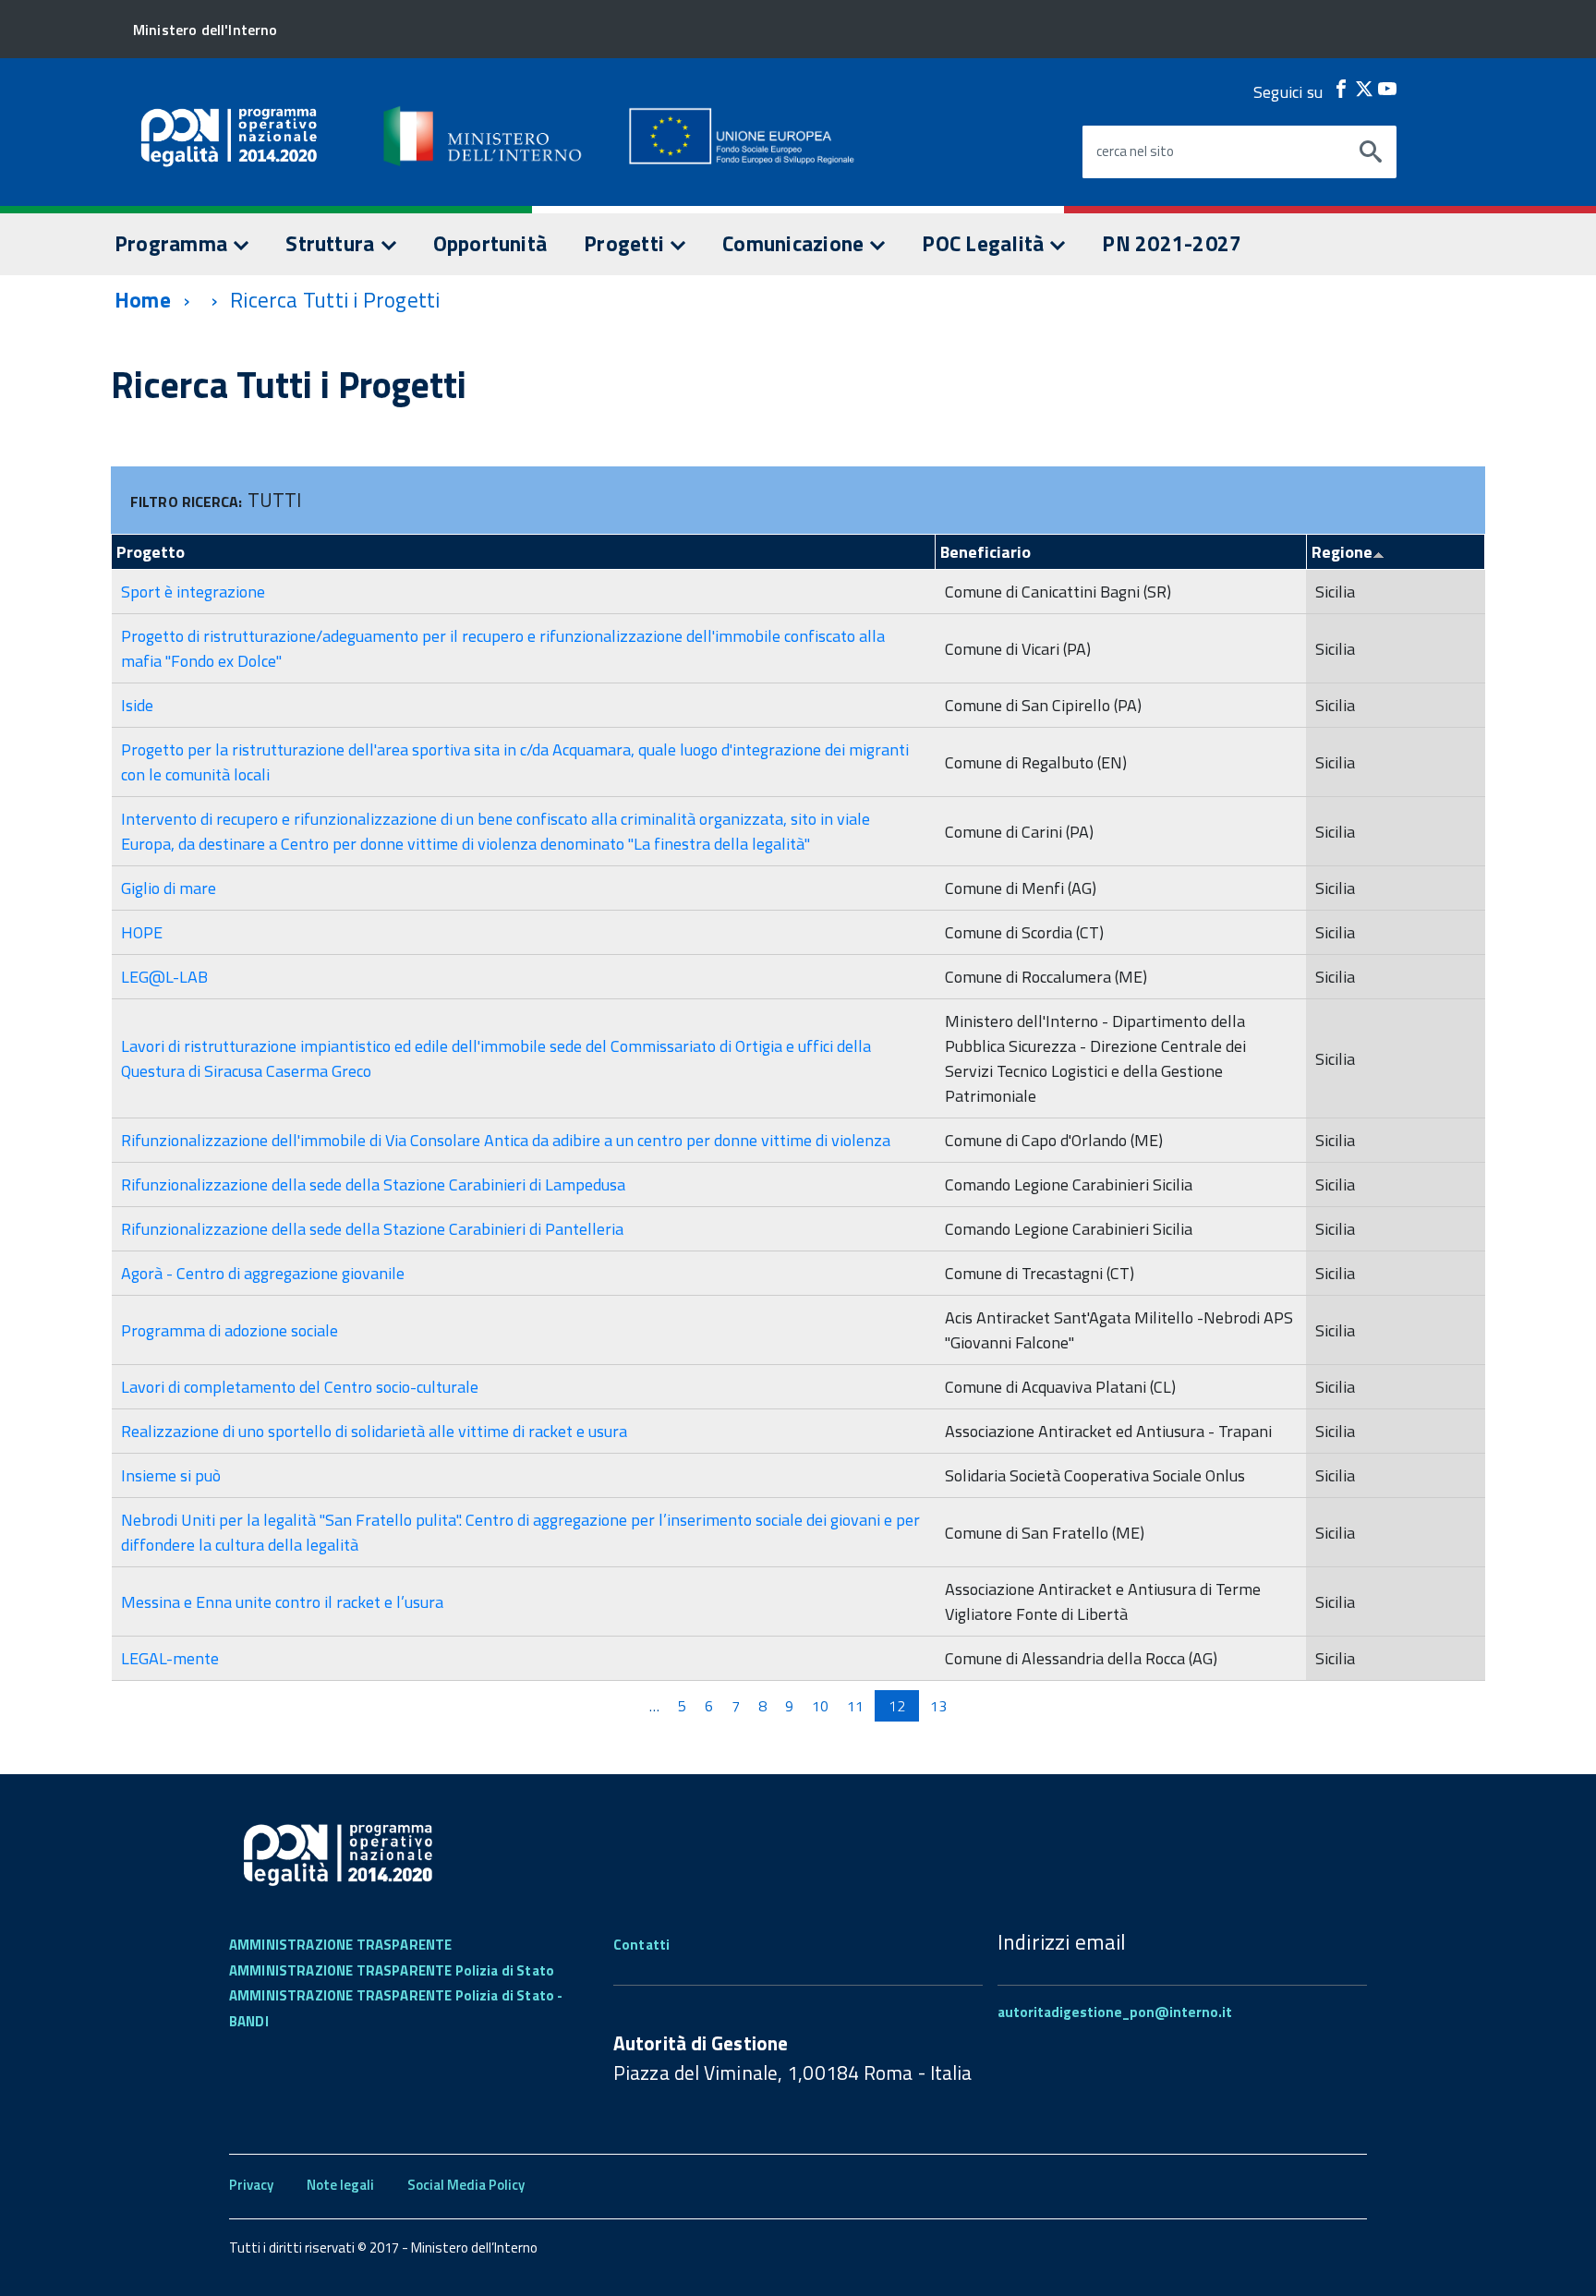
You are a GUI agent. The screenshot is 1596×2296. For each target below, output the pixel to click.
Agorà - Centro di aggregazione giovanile (263, 1273)
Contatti (641, 1945)
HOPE (142, 932)
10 (820, 1706)
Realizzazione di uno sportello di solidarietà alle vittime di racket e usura (374, 1431)
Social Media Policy (466, 2185)
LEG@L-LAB (164, 977)
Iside (137, 705)
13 (938, 1706)
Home (143, 300)
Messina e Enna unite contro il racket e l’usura (282, 1602)
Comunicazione (795, 243)
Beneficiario (985, 552)
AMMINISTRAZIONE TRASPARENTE (340, 1945)
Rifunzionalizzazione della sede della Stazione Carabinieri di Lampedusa (373, 1184)
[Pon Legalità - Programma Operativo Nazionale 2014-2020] (484, 136)
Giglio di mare (169, 888)
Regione (1342, 552)
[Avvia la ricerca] (1371, 152)
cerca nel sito (1135, 151)
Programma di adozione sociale (230, 1330)
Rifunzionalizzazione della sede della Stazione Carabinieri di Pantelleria (372, 1229)
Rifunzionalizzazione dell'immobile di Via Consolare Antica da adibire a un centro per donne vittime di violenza (506, 1140)
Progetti (626, 243)
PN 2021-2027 (1172, 243)
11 (855, 1706)
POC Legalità (985, 243)
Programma (173, 243)
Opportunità (490, 243)
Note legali (340, 2185)
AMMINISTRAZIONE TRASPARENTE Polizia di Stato (392, 1970)
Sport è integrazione (193, 592)
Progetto (151, 552)
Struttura (332, 243)
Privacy (251, 2185)
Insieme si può (171, 1475)
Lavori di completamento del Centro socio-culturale (300, 1387)
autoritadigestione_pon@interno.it (1115, 2012)
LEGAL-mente (170, 1658)
